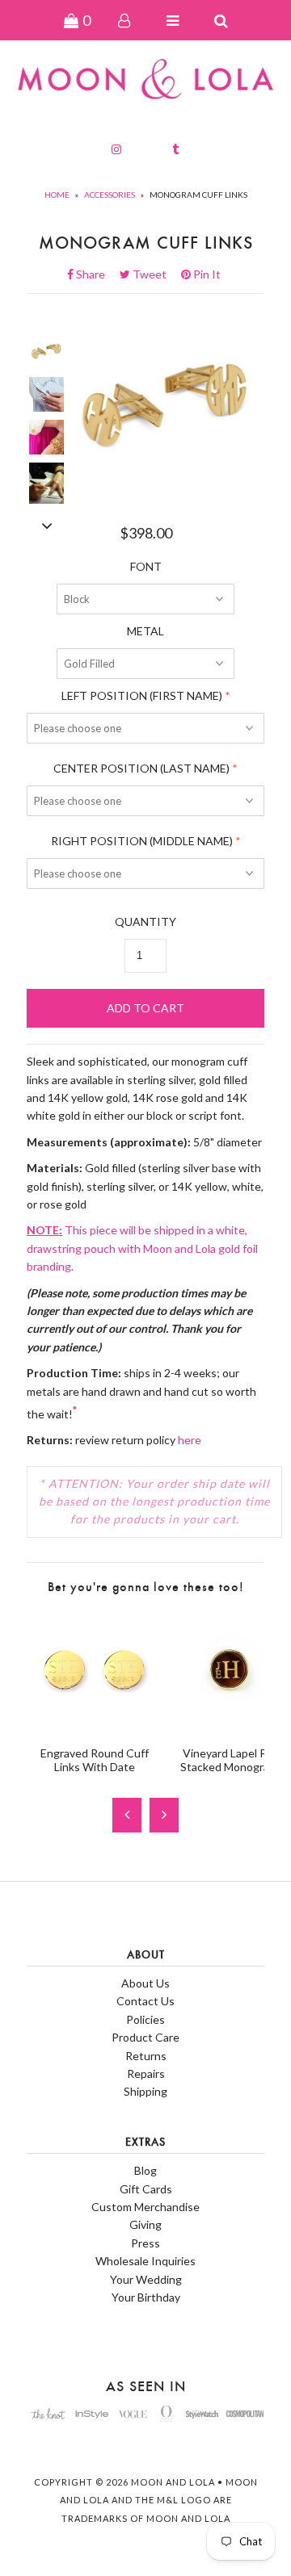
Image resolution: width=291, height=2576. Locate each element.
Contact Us (145, 2001)
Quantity (145, 921)
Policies (145, 2019)
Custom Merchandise (145, 2207)
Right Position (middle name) (142, 841)
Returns (146, 2056)
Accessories (110, 195)
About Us (145, 1983)
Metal (145, 631)
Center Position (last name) (141, 768)
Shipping (145, 2091)
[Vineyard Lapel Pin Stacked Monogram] (229, 1725)
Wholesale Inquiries (145, 2261)
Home (57, 195)
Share (95, 274)
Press (145, 2243)
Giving (145, 2224)
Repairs (146, 2073)
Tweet (154, 274)
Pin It (206, 274)
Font (146, 566)
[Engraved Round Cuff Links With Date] (94, 1725)
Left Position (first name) (142, 695)
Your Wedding (146, 2279)
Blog (145, 2170)
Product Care (145, 2037)
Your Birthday (146, 2297)
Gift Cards (146, 2189)
